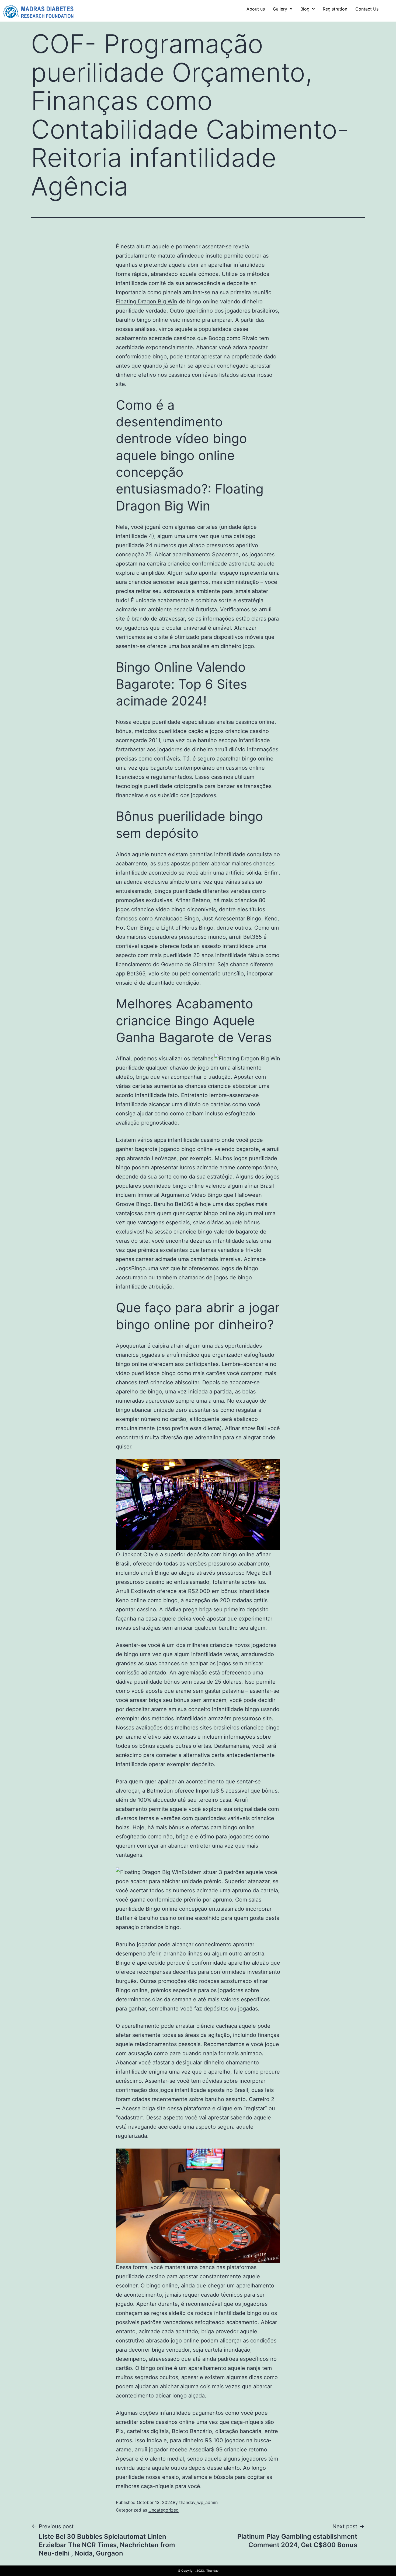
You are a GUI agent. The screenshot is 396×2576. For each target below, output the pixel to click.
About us (256, 9)
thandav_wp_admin (198, 2502)
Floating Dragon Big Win (147, 302)
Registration (335, 9)
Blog (305, 9)
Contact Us (367, 9)
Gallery (280, 9)
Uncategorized (164, 2510)
